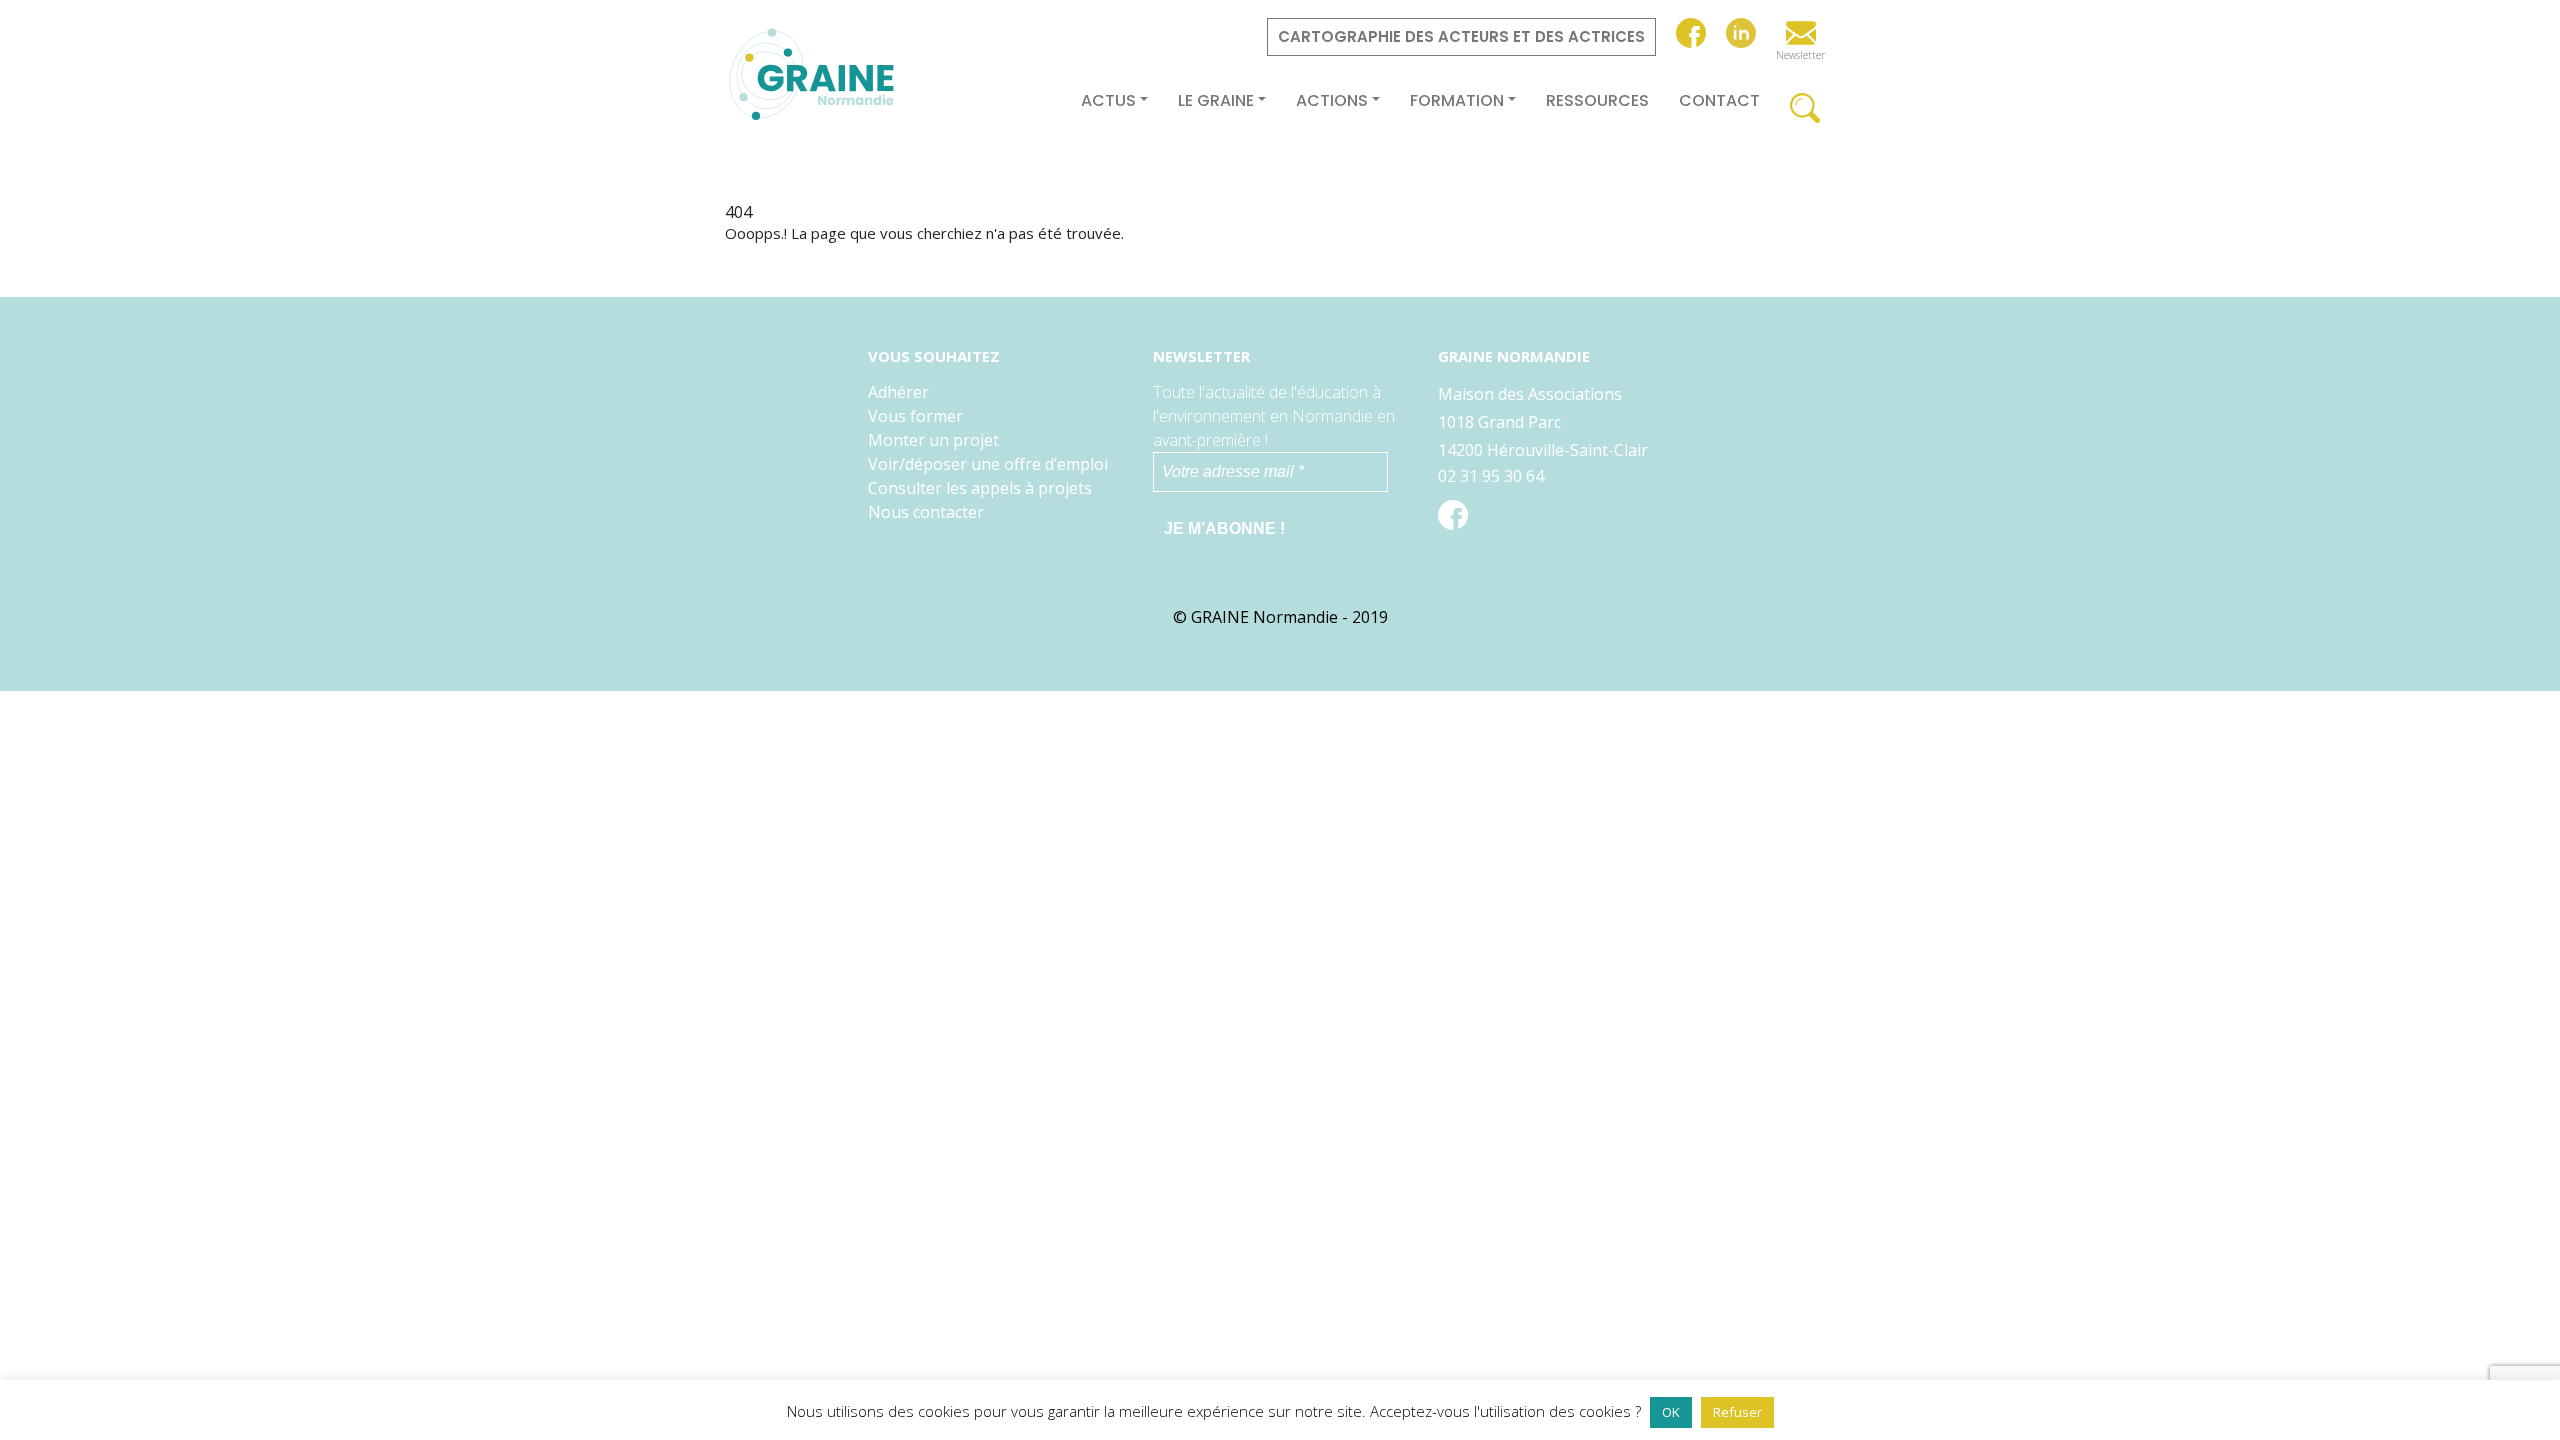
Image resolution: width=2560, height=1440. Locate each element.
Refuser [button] (1737, 1412)
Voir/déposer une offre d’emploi (988, 464)
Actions (1332, 101)
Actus (1108, 101)
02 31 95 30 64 (1491, 476)
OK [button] (1671, 1412)
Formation (1457, 101)
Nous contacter (926, 512)
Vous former (915, 416)
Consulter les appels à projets (980, 488)
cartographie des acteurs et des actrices (1461, 36)
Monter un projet (933, 440)
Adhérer (898, 392)
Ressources (1597, 101)
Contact (1719, 101)
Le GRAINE (1216, 101)
